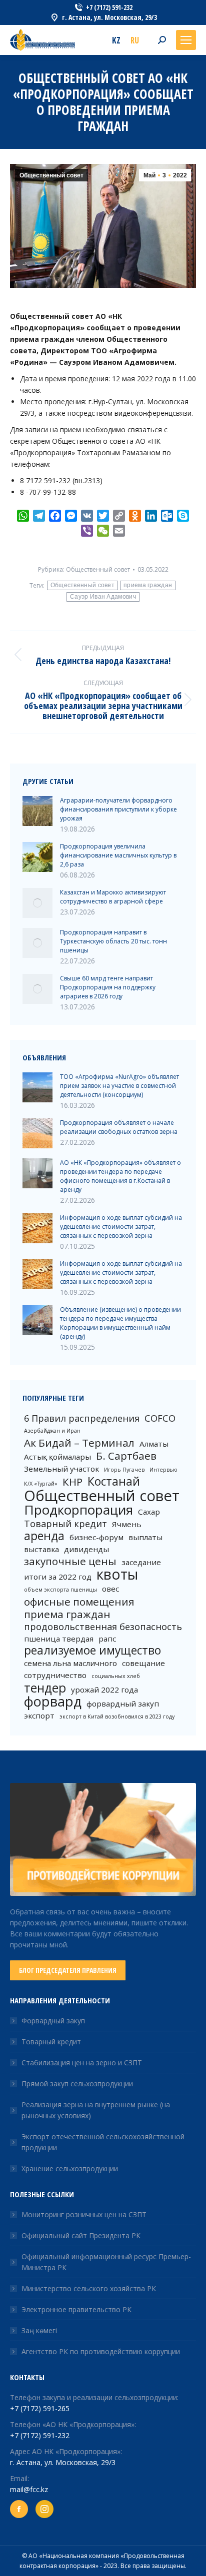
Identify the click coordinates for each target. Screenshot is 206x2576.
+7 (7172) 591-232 (40, 2435)
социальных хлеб (116, 1676)
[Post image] (37, 811)
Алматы (154, 1444)
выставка (41, 1549)
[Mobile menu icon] (186, 40)
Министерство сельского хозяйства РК (89, 2288)
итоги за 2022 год (58, 1577)
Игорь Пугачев (124, 1470)
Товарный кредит (65, 1524)
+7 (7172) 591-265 (40, 2408)
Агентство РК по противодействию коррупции (101, 2351)
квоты (117, 1574)
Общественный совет (51, 175)
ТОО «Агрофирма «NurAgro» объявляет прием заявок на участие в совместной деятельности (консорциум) (119, 1086)
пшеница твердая (59, 1639)
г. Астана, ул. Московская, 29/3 (63, 2462)
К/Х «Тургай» (41, 1484)
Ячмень (127, 1524)
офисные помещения (79, 1602)
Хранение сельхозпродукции (70, 2168)
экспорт (39, 1716)
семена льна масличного (70, 1663)
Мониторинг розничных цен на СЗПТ (84, 2214)
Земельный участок (61, 1469)
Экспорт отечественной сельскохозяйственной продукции (103, 2142)
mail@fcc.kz (29, 2489)
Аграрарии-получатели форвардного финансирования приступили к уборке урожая (118, 809)
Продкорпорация (78, 1510)
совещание (143, 1663)
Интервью (163, 1470)
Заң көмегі (39, 2330)
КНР (72, 1482)
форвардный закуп (123, 1704)
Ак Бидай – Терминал (79, 1443)
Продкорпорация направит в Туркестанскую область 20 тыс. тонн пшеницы (113, 941)
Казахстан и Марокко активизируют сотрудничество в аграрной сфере (113, 897)
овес (110, 1589)
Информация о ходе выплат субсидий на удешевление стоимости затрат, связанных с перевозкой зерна (121, 1227)
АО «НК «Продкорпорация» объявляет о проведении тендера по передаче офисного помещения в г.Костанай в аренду (120, 1176)
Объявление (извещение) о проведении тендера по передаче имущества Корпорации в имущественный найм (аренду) (120, 1323)
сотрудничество (55, 1675)
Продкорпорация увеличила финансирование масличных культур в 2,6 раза (118, 855)
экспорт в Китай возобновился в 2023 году (117, 1717)
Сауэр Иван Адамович (103, 597)
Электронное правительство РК (76, 2309)
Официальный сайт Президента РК (81, 2235)
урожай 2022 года (104, 1690)
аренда (44, 1536)
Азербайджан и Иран (52, 1431)
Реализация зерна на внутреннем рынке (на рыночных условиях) (96, 2110)
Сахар (149, 1512)
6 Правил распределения (82, 1418)
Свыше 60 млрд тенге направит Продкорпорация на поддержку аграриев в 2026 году (108, 987)
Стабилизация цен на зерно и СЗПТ (82, 2063)
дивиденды (86, 1549)
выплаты (145, 1537)
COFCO (160, 1418)
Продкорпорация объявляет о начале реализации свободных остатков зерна (119, 1127)
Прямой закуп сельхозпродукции (77, 2084)
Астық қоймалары (57, 1457)
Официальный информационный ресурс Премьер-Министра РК (106, 2262)
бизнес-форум (96, 1537)
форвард (53, 1702)
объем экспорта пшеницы (60, 1590)
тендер (45, 1688)
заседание (141, 1562)
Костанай (114, 1482)
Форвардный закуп (53, 2021)
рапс (107, 1639)
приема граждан (148, 585)
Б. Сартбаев (126, 1456)
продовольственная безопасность (103, 1627)
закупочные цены (70, 1561)
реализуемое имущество (92, 1651)
